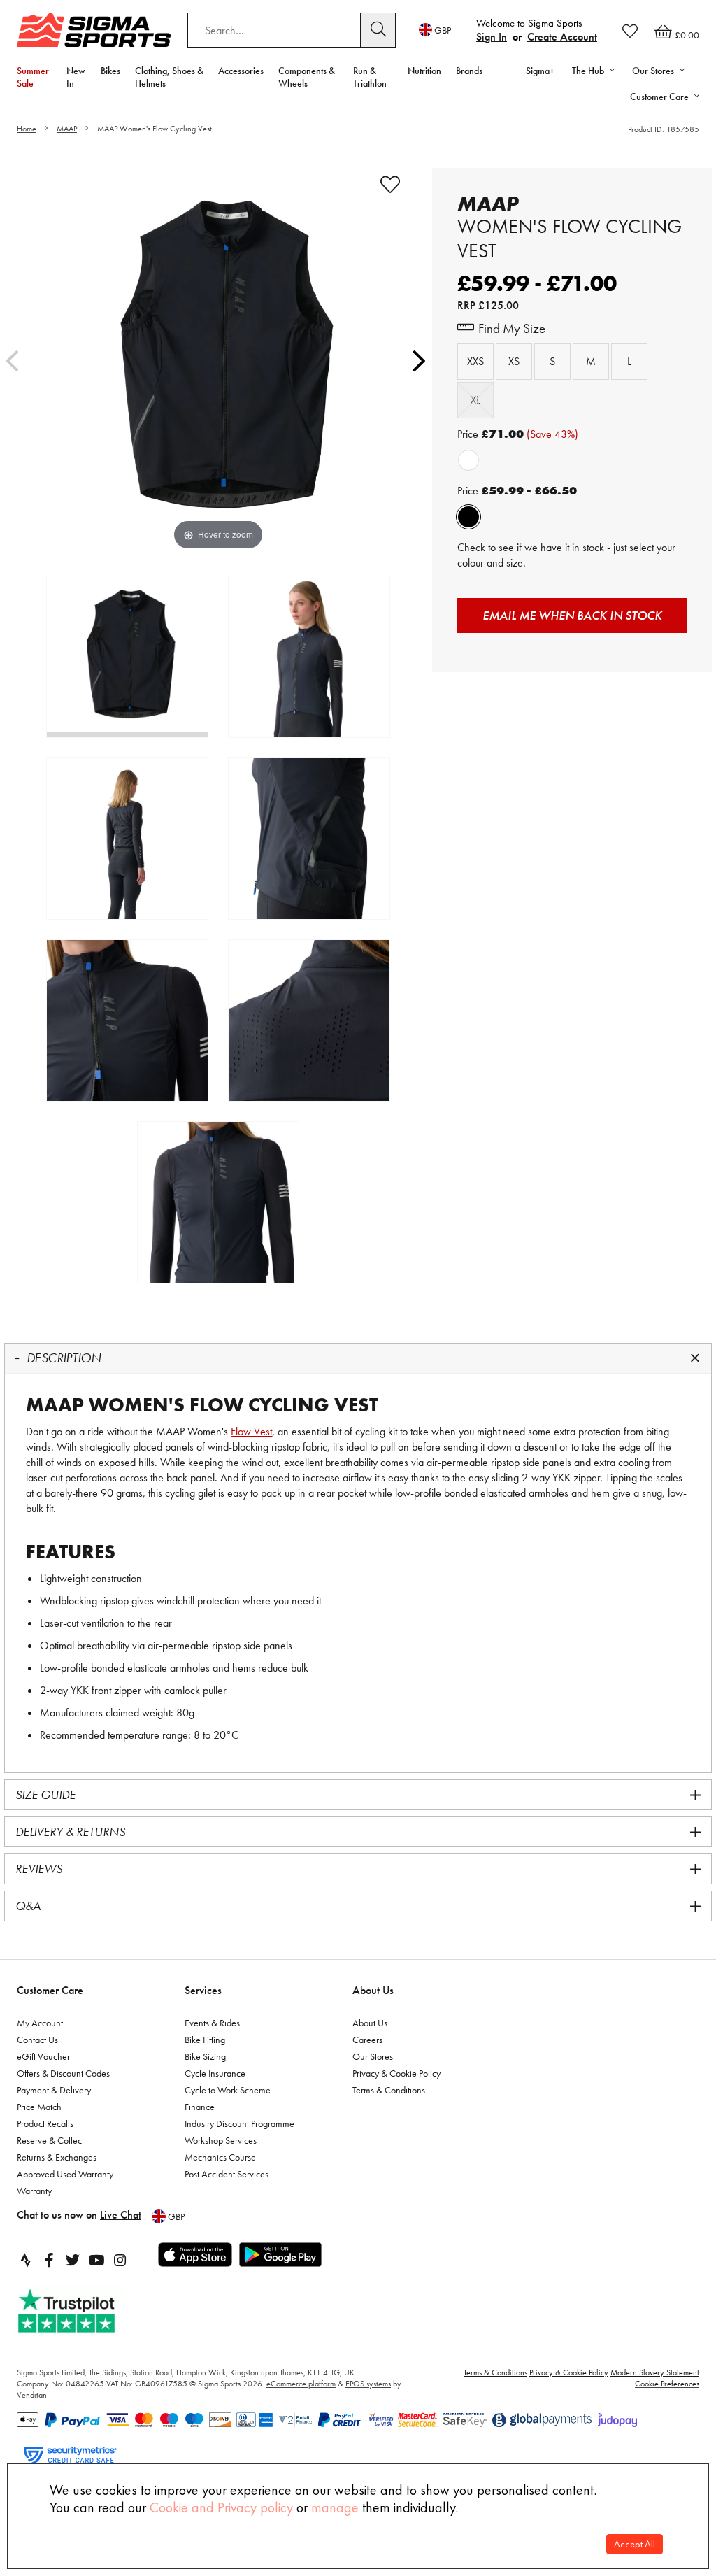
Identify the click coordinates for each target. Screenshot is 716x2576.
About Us (373, 1990)
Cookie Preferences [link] (667, 2384)
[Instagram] (120, 2260)
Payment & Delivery (54, 2090)
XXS (475, 361)
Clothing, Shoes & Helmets (169, 77)
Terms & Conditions (389, 2090)
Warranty (34, 2191)
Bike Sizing (205, 2056)
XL (475, 400)
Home (27, 129)
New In (76, 77)
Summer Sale (33, 77)
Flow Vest (251, 1431)
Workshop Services (221, 2140)
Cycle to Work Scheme (228, 2090)
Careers (367, 2040)
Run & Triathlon (370, 77)
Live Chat (121, 2215)
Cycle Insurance (215, 2073)
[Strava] (25, 2260)
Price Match (39, 2107)
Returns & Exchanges (57, 2157)
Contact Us (37, 2040)
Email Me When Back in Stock (572, 615)
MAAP (67, 129)
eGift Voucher (43, 2056)
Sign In (492, 37)
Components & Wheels (307, 77)
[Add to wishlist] (390, 185)
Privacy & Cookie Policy (396, 2073)
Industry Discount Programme (239, 2123)
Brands (469, 71)
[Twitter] (73, 2260)
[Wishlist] (630, 31)
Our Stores (373, 2056)
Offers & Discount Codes (63, 2073)
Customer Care (50, 1990)
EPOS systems (368, 2384)
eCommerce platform (301, 2384)
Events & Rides (212, 2023)
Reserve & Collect (50, 2140)
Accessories (241, 71)
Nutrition (424, 71)
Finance (200, 2107)
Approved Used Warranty (65, 2174)
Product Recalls (45, 2123)
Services (203, 1990)
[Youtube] (96, 2260)
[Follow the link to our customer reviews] (82, 2311)
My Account (40, 2023)
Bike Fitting (205, 2040)
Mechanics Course (220, 2157)
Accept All (635, 2544)
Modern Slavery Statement (655, 2372)
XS (514, 361)
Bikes (110, 71)
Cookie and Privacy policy (221, 2507)
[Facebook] (49, 2260)
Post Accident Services (227, 2174)
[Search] (378, 30)
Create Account (562, 37)
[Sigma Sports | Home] (94, 30)
